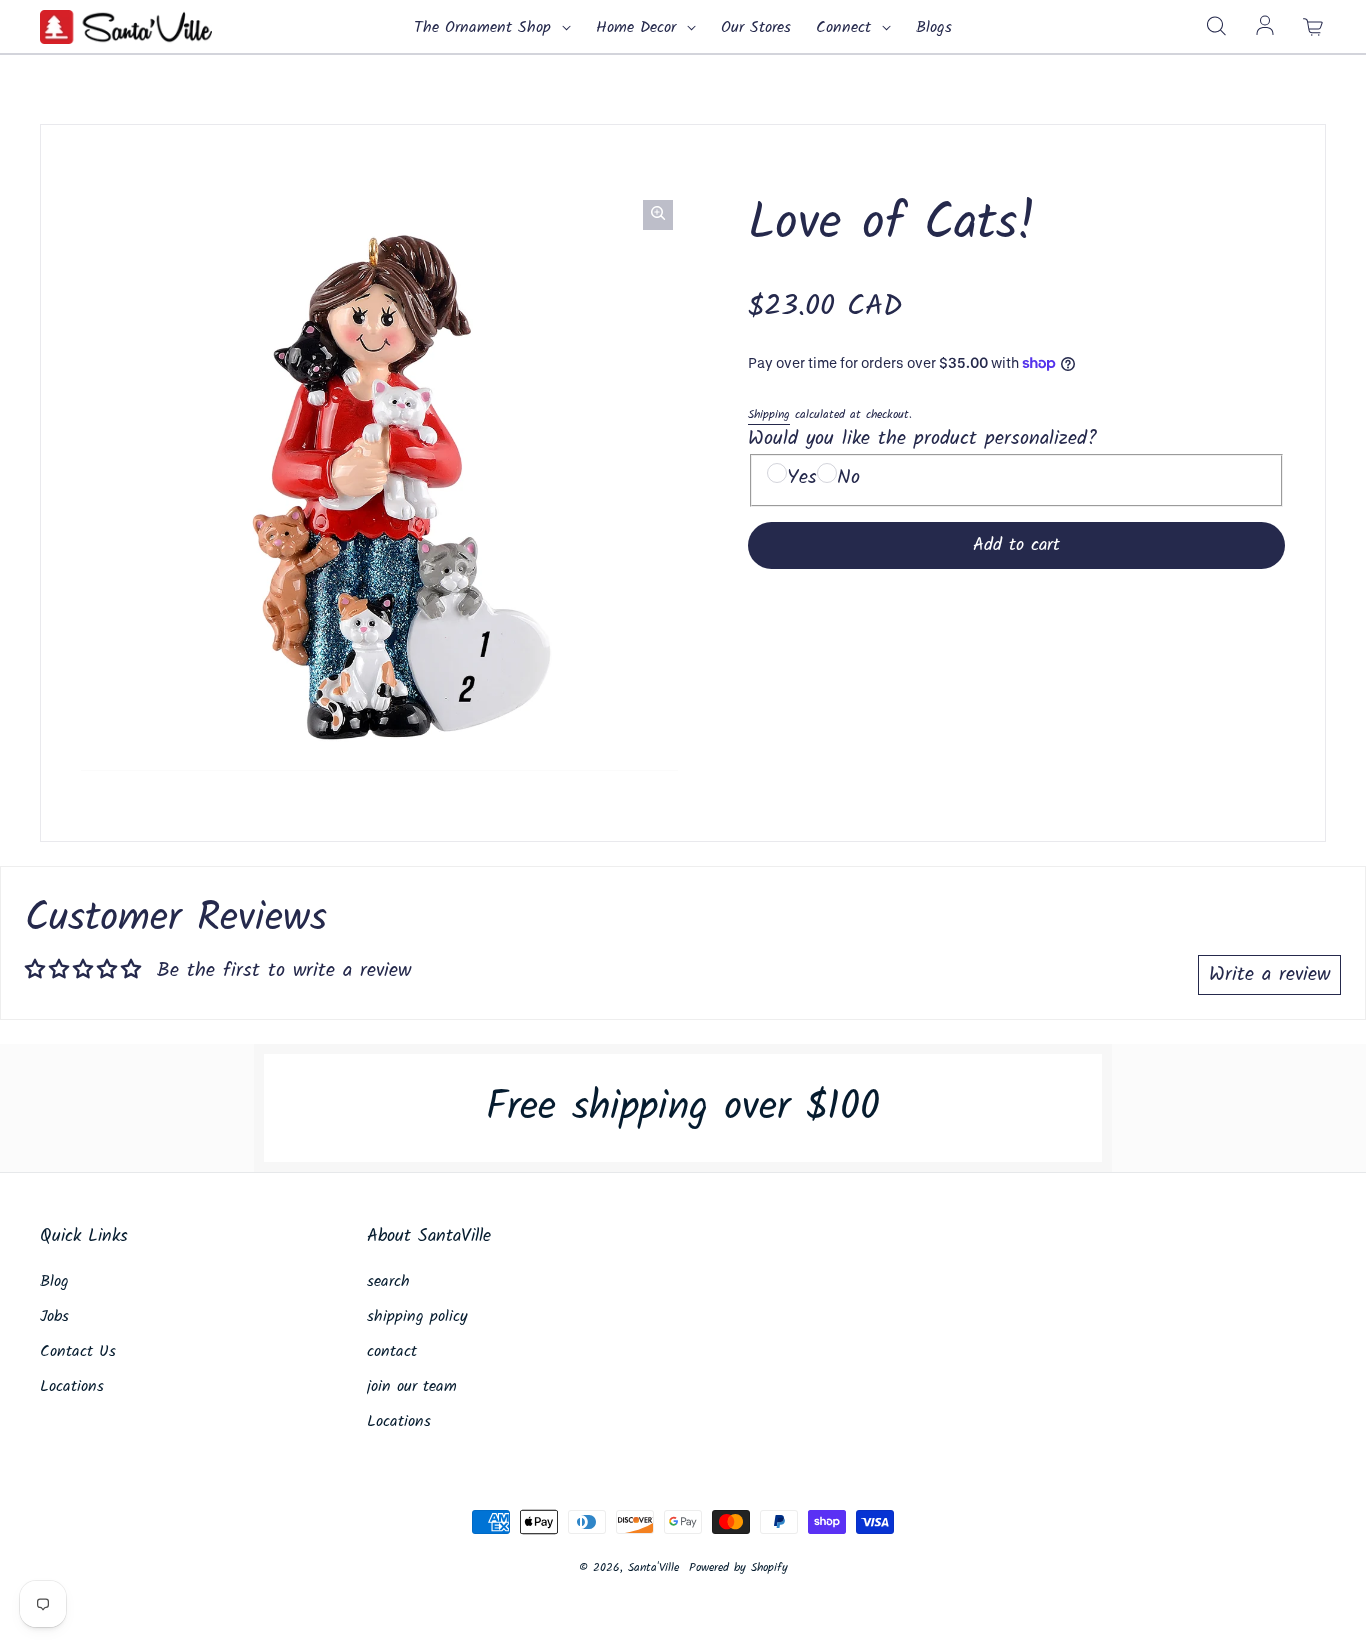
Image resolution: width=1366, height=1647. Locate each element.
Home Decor (639, 28)
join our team (412, 1387)
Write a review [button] (1269, 975)
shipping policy (417, 1317)
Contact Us (78, 1352)
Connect (846, 28)
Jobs (54, 1317)
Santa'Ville (653, 1567)
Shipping (769, 414)
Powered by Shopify (738, 1567)
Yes (802, 478)
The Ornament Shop (485, 28)
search (388, 1282)
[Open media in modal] (658, 215)
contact (392, 1352)
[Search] (1216, 27)
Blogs (934, 28)
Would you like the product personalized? (922, 439)
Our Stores (756, 28)
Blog (54, 1282)
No (848, 478)
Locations (72, 1387)
